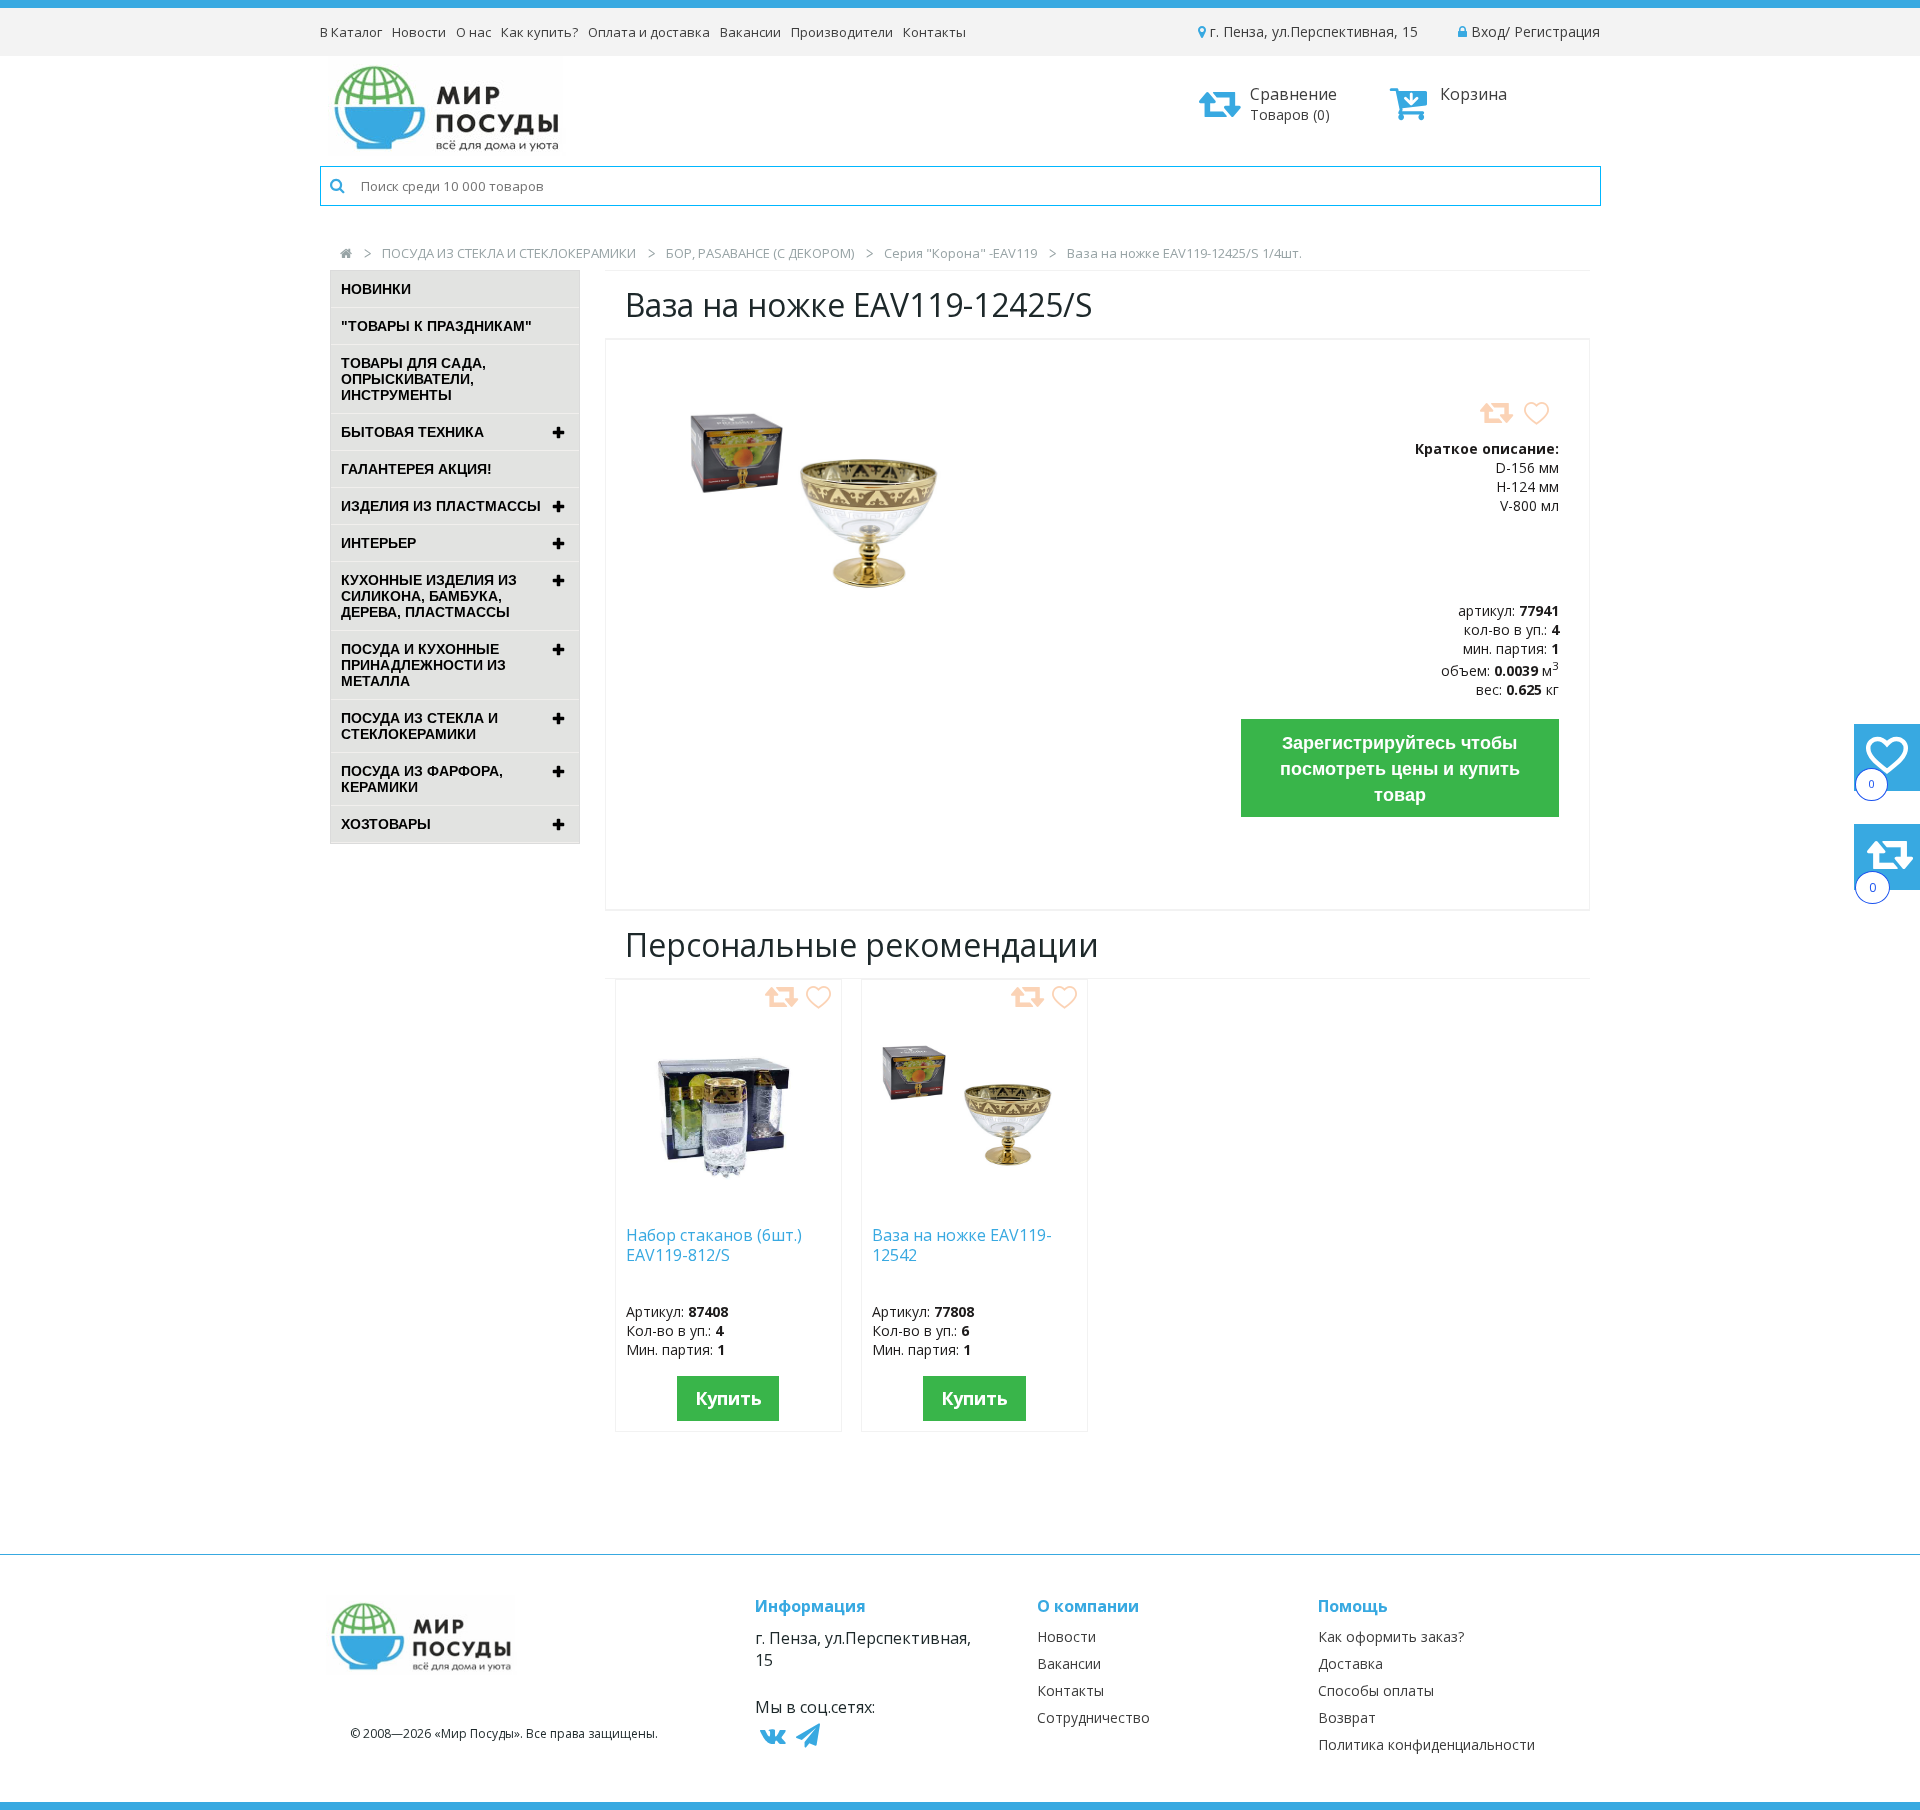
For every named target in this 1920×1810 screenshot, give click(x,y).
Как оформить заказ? (1391, 1636)
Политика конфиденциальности (1426, 1744)
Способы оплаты (1376, 1690)
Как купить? (539, 32)
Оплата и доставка (649, 32)
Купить (728, 1398)
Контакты (934, 32)
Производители (842, 32)
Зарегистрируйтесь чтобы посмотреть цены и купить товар (1400, 768)
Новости (419, 32)
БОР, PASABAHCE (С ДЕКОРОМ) (760, 253)
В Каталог (351, 32)
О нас (473, 32)
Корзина (1473, 94)
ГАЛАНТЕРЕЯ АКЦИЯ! (416, 469)
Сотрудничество (1093, 1717)
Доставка (1350, 1663)
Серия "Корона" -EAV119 (960, 253)
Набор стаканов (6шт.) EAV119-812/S (714, 1246)
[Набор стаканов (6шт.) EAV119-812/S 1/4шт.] (728, 1204)
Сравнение (1293, 103)
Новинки (376, 289)
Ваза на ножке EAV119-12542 (962, 1246)
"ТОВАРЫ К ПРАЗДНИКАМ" (436, 326)
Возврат (1347, 1717)
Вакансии (750, 32)
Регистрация (1557, 31)
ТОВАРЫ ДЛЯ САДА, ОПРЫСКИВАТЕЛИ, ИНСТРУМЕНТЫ (413, 379)
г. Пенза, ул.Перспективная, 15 (1312, 31)
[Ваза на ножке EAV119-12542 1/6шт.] (974, 1204)
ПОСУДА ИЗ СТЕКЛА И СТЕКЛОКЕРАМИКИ (509, 253)
